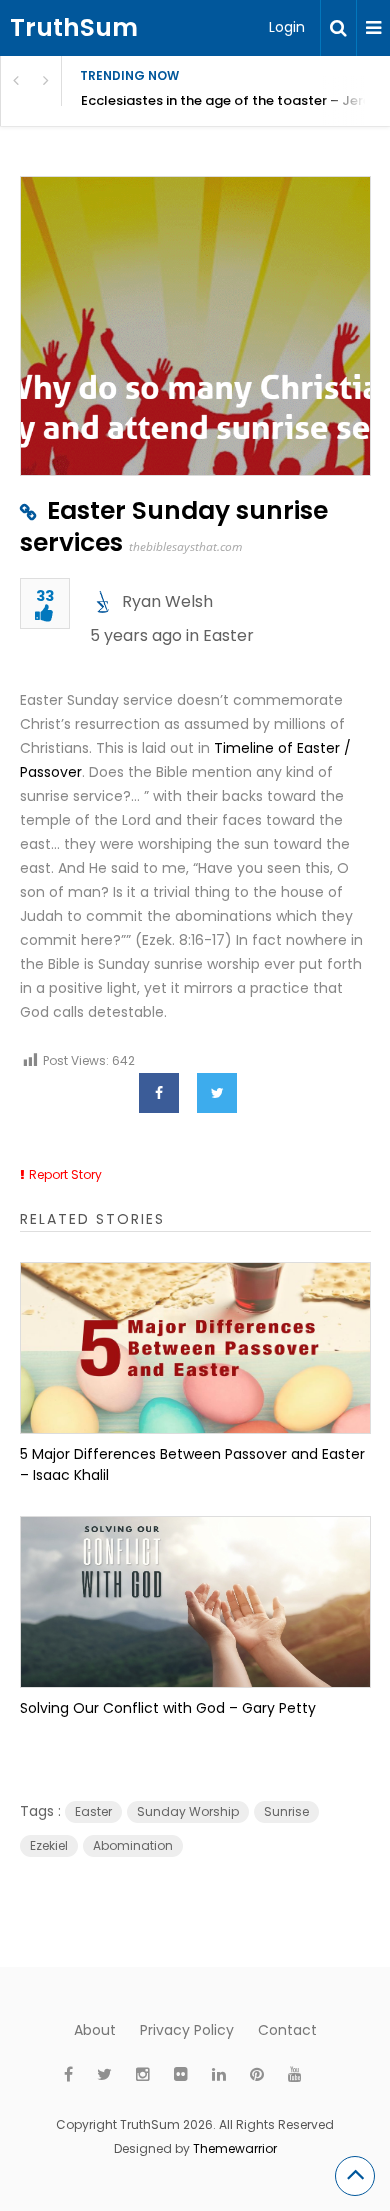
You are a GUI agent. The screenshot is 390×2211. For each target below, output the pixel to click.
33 (45, 597)
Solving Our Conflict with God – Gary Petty (168, 1708)
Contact (287, 2030)
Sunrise (286, 1811)
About (95, 2030)
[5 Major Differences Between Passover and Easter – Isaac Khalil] (195, 1348)
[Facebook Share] (159, 1093)
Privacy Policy (187, 2030)
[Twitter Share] (217, 1093)
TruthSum (74, 27)
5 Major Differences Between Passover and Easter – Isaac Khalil (192, 1464)
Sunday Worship (188, 1811)
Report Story (65, 1174)
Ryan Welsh (167, 601)
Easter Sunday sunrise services (174, 526)
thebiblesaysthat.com (185, 546)
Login (287, 27)
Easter (228, 635)
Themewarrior (235, 2148)
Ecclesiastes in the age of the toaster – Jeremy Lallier (235, 100)
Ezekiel (49, 1845)
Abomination (133, 1845)
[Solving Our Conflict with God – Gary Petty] (195, 1602)
